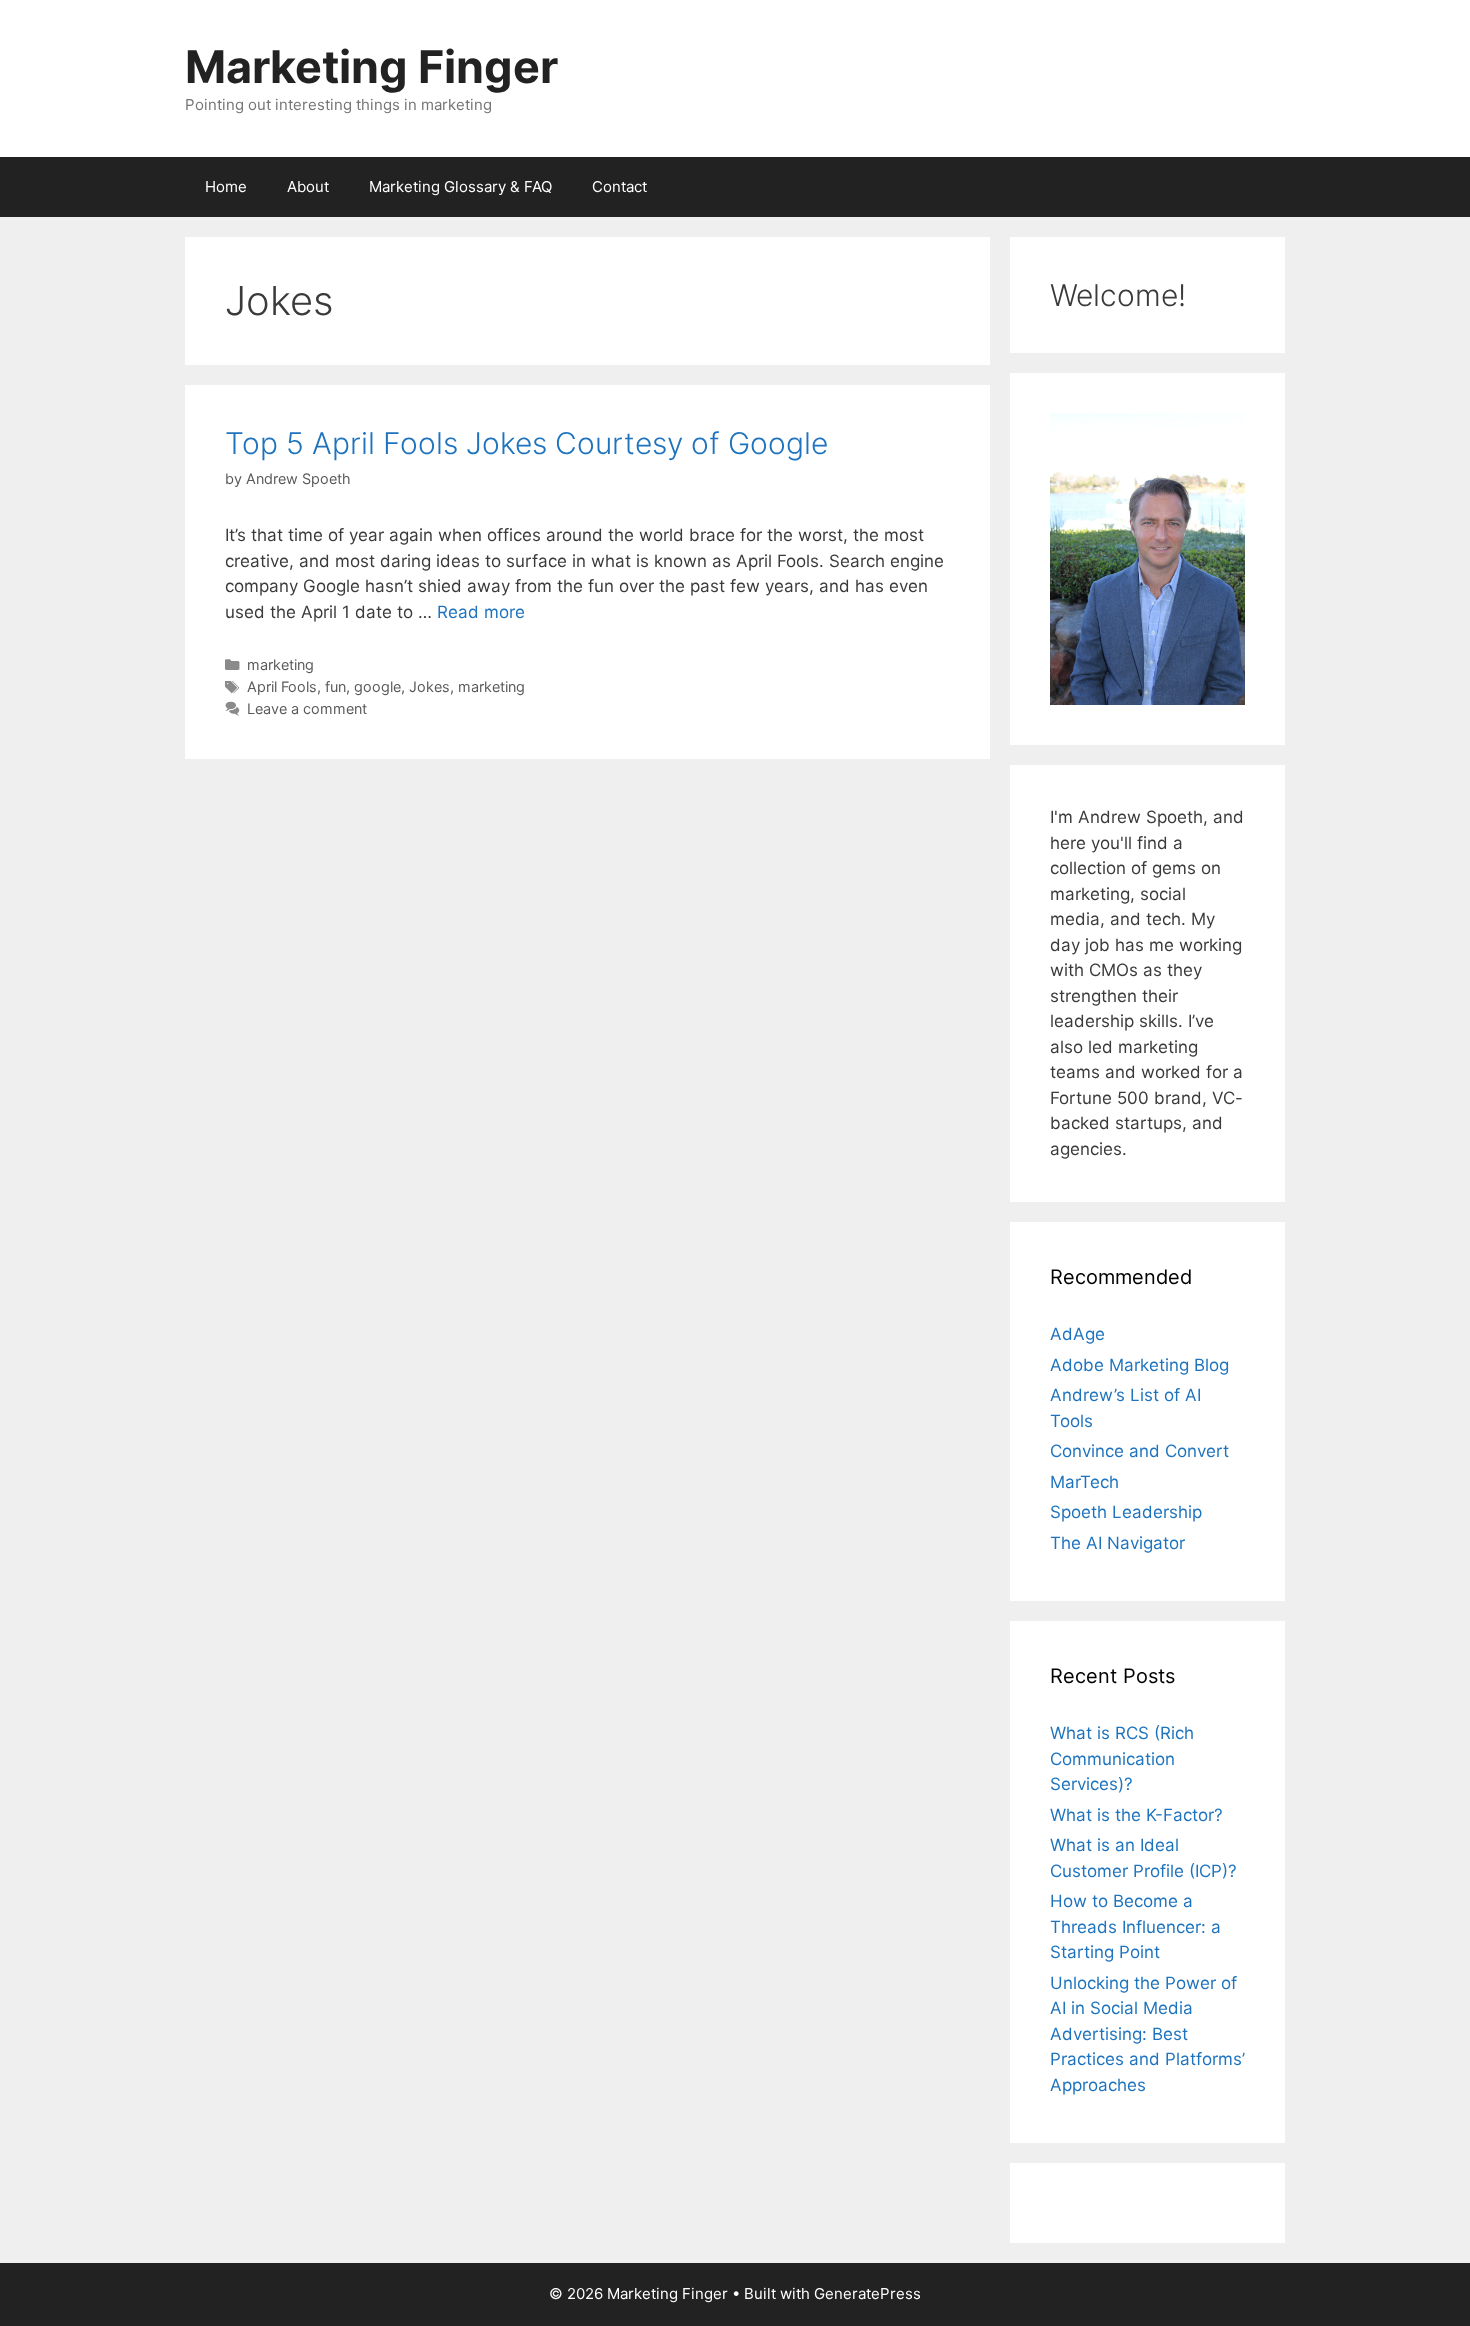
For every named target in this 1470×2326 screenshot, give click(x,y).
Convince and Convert (1139, 1451)
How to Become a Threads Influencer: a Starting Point (1135, 1926)
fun (335, 686)
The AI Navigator (1117, 1543)
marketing (280, 664)
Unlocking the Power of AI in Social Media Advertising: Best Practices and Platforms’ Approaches (1147, 2034)
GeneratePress (867, 2293)
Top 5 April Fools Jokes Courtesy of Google (526, 443)
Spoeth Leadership (1126, 1512)
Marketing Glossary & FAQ (460, 186)
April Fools (282, 686)
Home (226, 186)
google (377, 686)
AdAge (1077, 1334)
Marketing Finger (371, 66)
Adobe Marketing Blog (1139, 1365)
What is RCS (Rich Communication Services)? (1122, 1758)
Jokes (429, 686)
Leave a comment (307, 708)
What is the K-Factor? (1136, 1815)
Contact (619, 186)
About (308, 186)
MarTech (1084, 1482)
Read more (481, 612)
